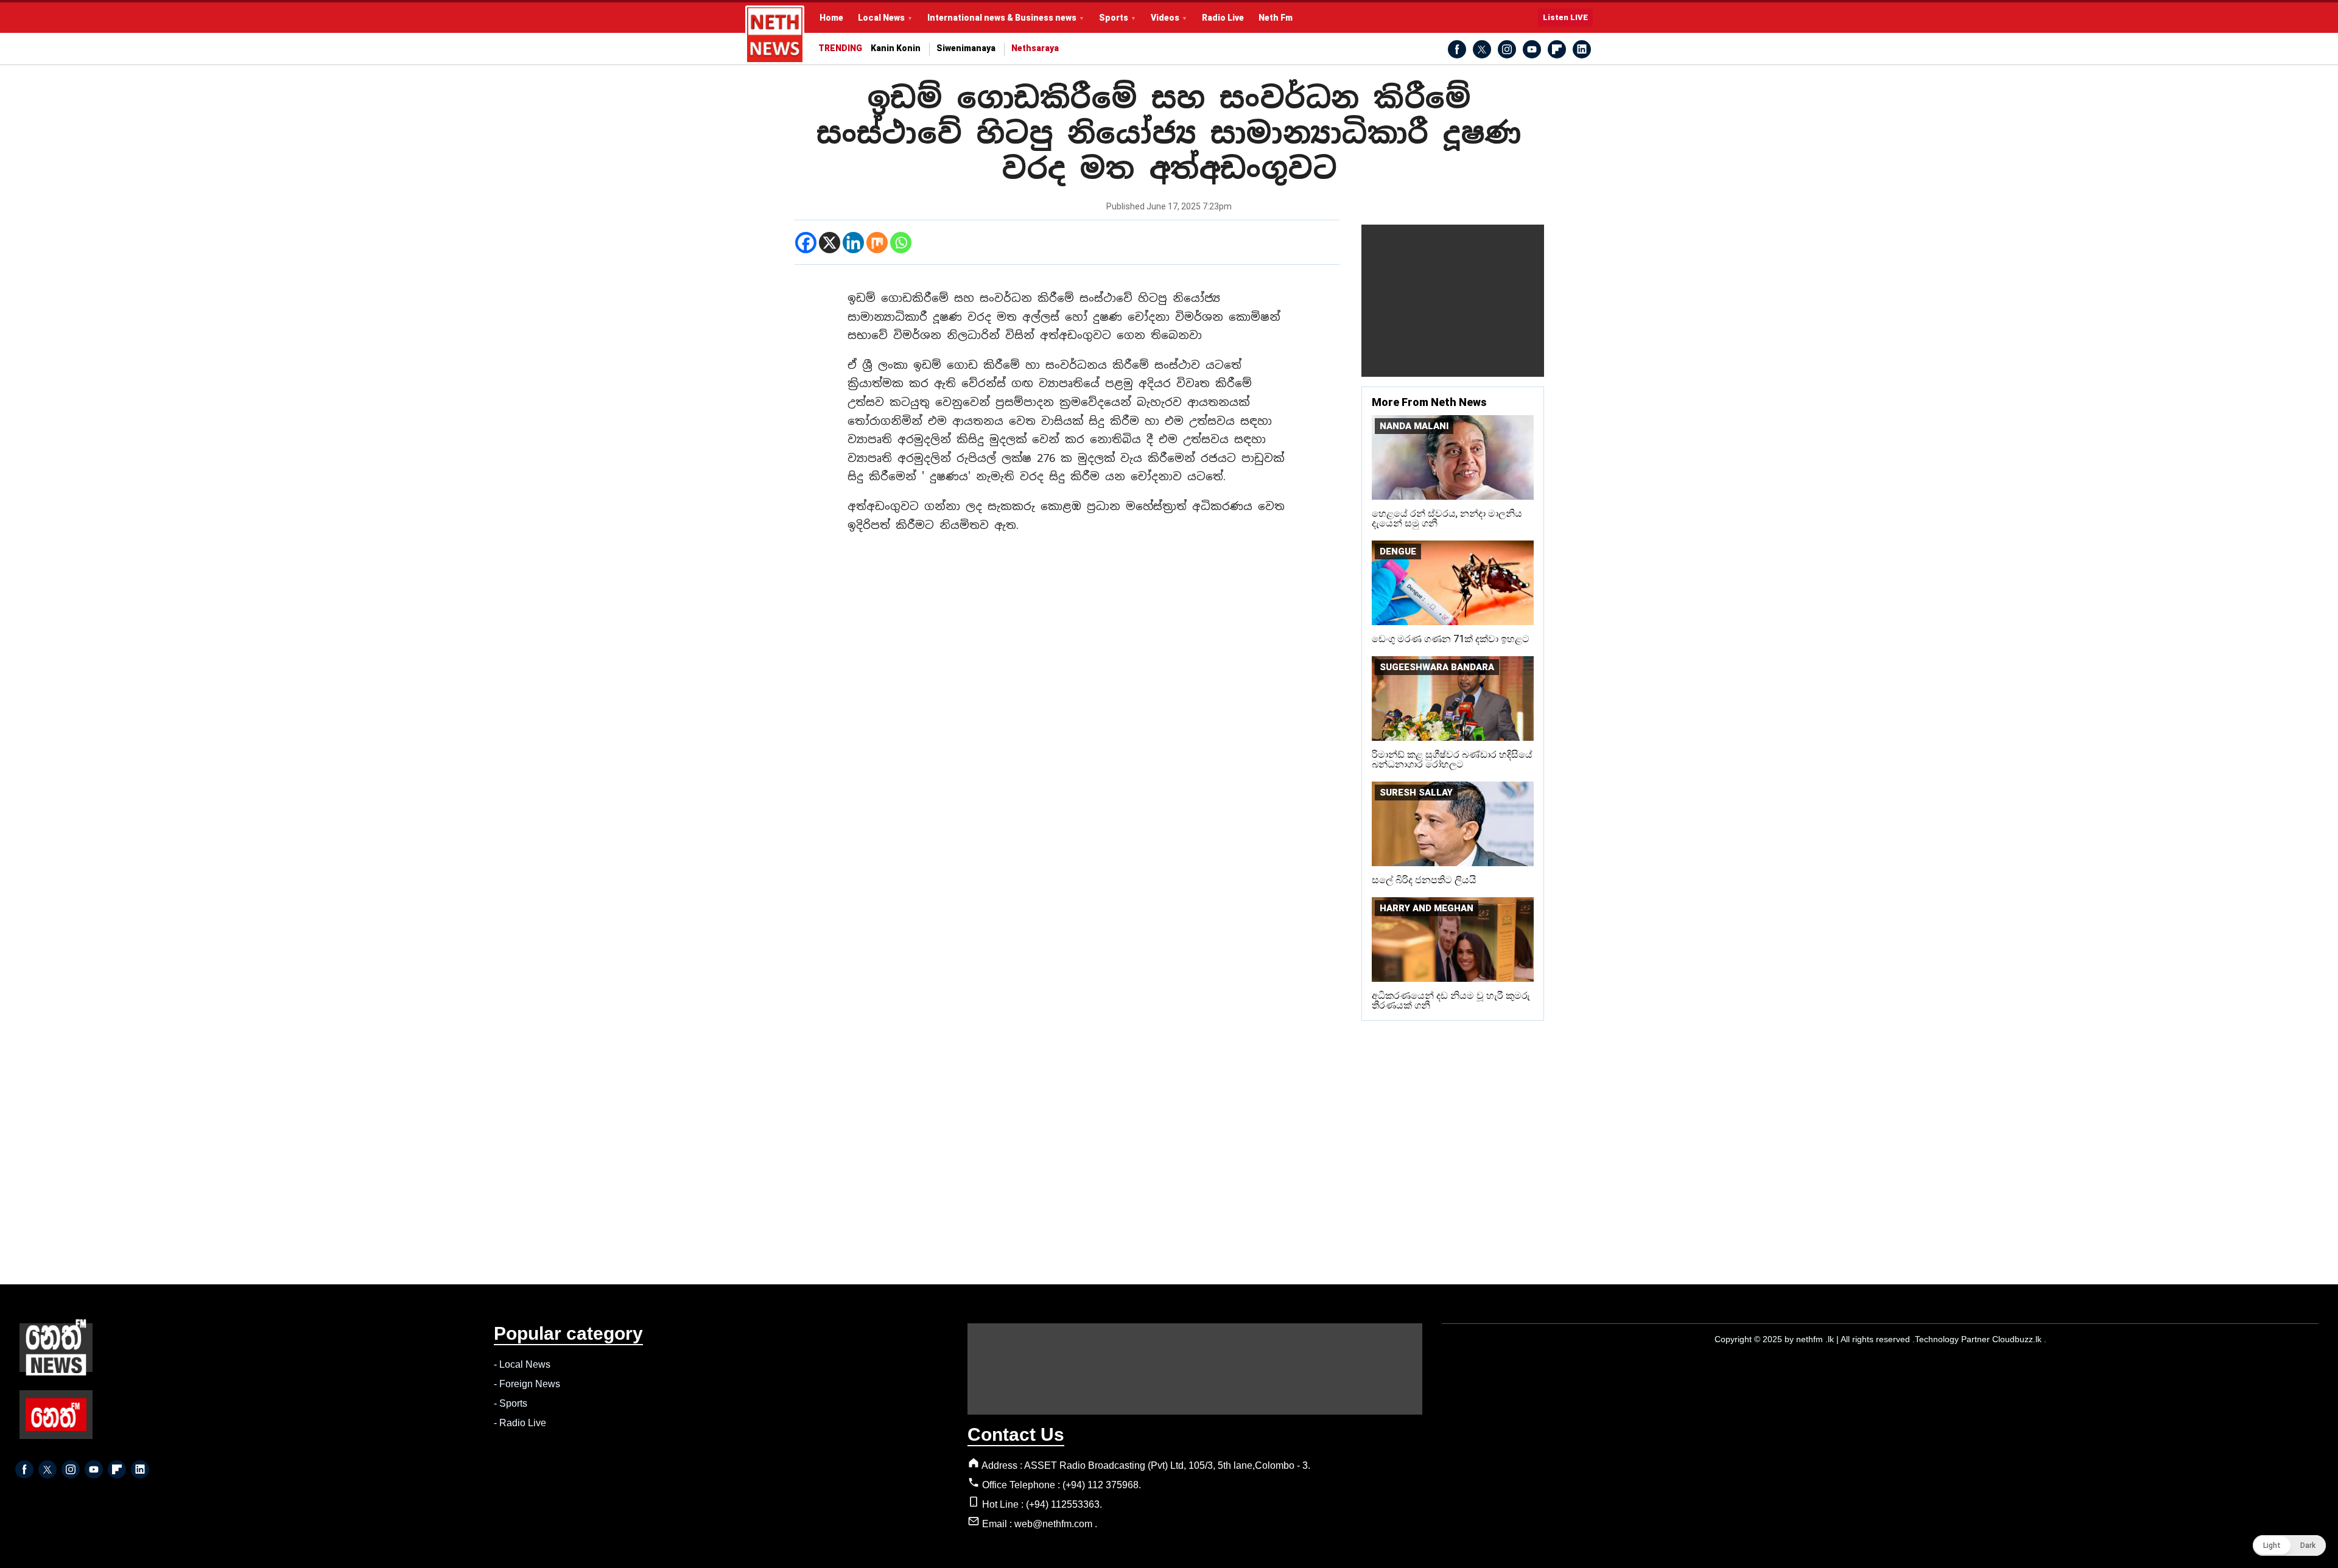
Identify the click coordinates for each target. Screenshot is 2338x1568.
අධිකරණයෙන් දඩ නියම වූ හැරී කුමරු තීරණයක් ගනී (1451, 1000)
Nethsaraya (1035, 48)
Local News (881, 18)
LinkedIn (1582, 49)
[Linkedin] (853, 243)
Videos (1165, 18)
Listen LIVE (1565, 17)
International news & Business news (1002, 18)
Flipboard (1557, 49)
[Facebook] (806, 243)
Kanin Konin (896, 48)
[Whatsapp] (901, 243)
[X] (830, 243)
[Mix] (877, 243)
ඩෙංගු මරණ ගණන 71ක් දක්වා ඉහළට (1451, 639)
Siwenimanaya (966, 48)
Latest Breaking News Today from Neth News (775, 35)
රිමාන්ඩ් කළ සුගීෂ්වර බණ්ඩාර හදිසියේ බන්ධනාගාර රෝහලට (1452, 759)
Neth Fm (1276, 18)
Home (831, 18)
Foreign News (530, 1384)
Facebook (1457, 49)
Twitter (1482, 49)
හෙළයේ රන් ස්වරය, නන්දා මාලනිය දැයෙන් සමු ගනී (1447, 518)
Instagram (1507, 49)
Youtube (1532, 49)
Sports (1114, 18)
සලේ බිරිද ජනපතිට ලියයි (1424, 880)
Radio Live (1223, 18)
